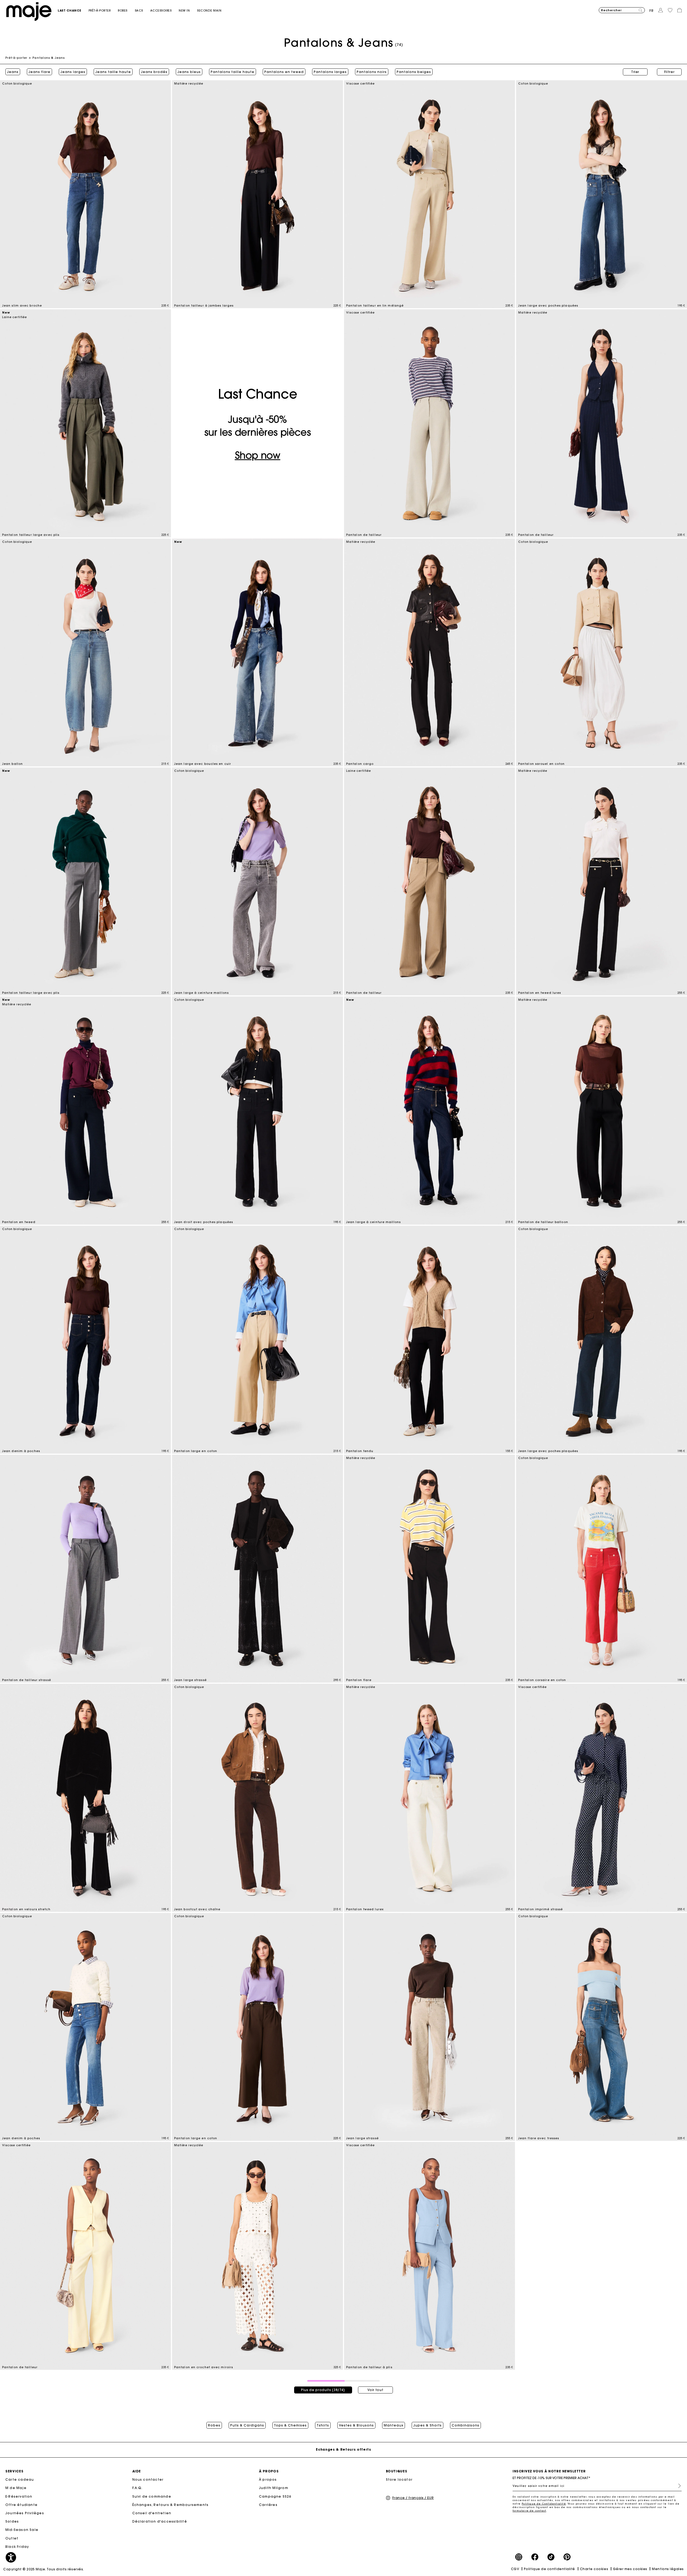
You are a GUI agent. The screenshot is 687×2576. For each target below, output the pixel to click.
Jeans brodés (154, 72)
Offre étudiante (21, 2505)
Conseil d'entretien (152, 2513)
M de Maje (16, 2488)
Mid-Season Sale (22, 2530)
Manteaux (394, 2425)
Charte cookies (594, 2569)
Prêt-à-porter (16, 58)
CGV (515, 2569)
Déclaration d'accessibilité (160, 2521)
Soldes (12, 2521)
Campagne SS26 (275, 2496)
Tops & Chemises (290, 2425)
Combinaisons (465, 2425)
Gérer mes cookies (630, 2569)
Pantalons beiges (414, 72)
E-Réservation (19, 2496)
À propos (268, 2479)
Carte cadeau (20, 2479)
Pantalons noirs (372, 72)
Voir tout (375, 2390)
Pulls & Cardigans (247, 2425)
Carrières (268, 2505)
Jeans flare (39, 72)
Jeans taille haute (113, 72)
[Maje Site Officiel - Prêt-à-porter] (29, 11)
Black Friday (17, 2547)
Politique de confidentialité (549, 2569)
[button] (73, 11)
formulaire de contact (529, 2511)
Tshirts (323, 2425)
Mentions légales (668, 2569)
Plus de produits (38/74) (323, 2390)
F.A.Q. (138, 2488)
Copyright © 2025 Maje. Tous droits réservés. (44, 2569)
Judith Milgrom (274, 2488)
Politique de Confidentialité (544, 2504)
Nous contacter (148, 2479)
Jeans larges (73, 72)
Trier (635, 72)
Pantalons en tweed (284, 72)
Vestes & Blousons (356, 2425)
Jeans (13, 72)
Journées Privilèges (25, 2513)
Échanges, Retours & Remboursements (171, 2505)
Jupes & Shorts (427, 2425)
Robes (214, 2425)
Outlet (12, 2538)
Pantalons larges (330, 72)
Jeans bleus (189, 72)
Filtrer (669, 72)
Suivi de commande (152, 2496)
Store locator (399, 2479)
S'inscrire (677, 2486)
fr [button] (652, 11)
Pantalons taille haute (233, 72)
